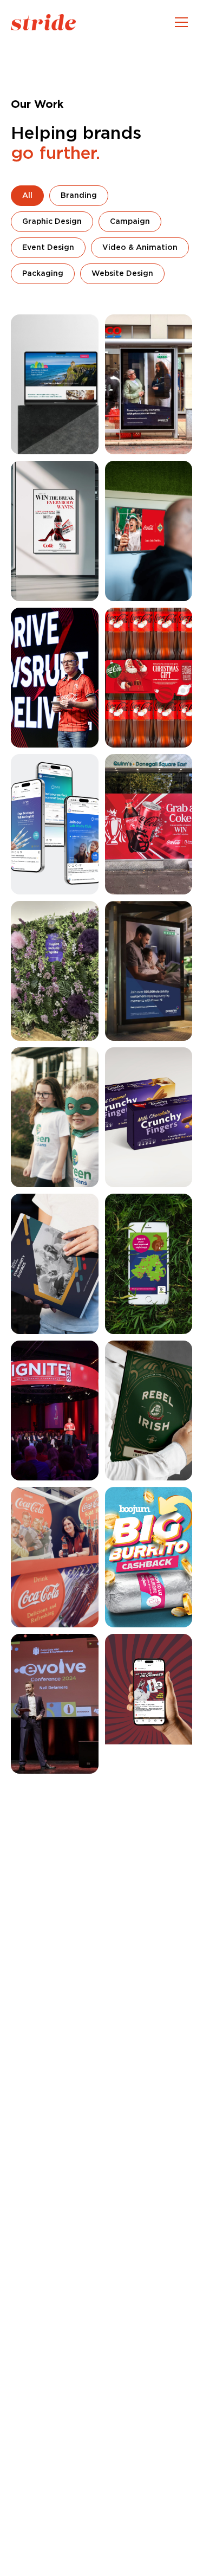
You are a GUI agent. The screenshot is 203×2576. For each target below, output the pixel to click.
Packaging (43, 274)
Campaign (130, 222)
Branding (79, 196)
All (27, 196)
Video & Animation (140, 248)
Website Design (122, 274)
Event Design (48, 248)
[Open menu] (181, 22)
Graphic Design (52, 222)
